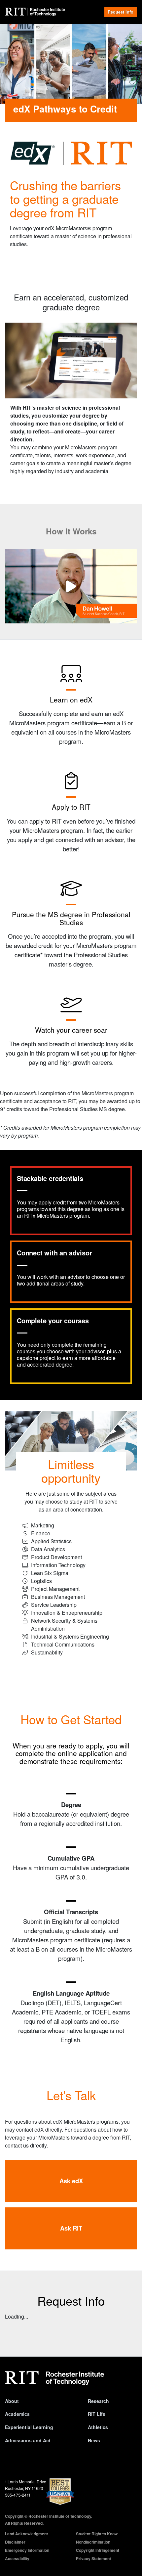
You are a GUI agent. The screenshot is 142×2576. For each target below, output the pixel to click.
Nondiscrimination (93, 2542)
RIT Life (97, 2414)
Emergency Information (27, 2550)
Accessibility (17, 2558)
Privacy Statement (93, 2558)
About (12, 2401)
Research (98, 2401)
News (94, 2440)
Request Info (121, 12)
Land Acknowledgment (26, 2534)
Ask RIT (71, 2228)
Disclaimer (15, 2542)
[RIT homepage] (54, 2378)
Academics (17, 2414)
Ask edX (71, 2181)
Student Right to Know (97, 2534)
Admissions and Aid (28, 2440)
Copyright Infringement (98, 2550)
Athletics (98, 2427)
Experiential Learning (29, 2427)
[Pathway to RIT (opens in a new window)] (71, 586)
